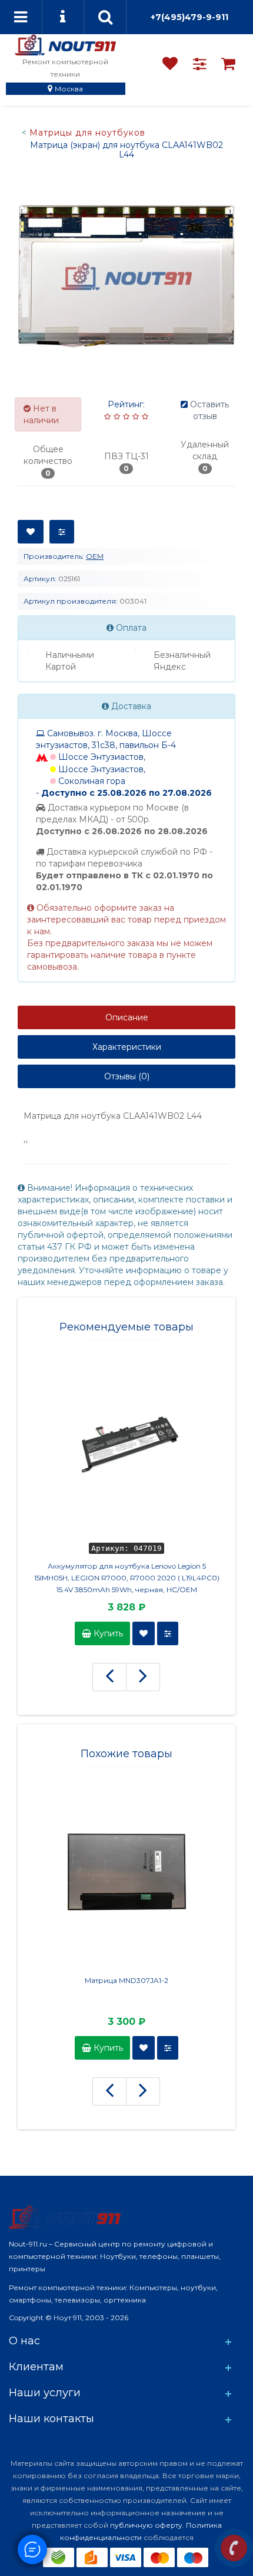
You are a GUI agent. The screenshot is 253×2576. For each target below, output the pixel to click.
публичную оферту (146, 2525)
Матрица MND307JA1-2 (126, 1980)
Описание (127, 1017)
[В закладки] (31, 532)
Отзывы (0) (127, 1076)
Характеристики (127, 1047)
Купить (107, 1633)
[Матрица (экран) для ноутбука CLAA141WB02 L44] (126, 276)
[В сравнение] (62, 532)
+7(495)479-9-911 (189, 17)
